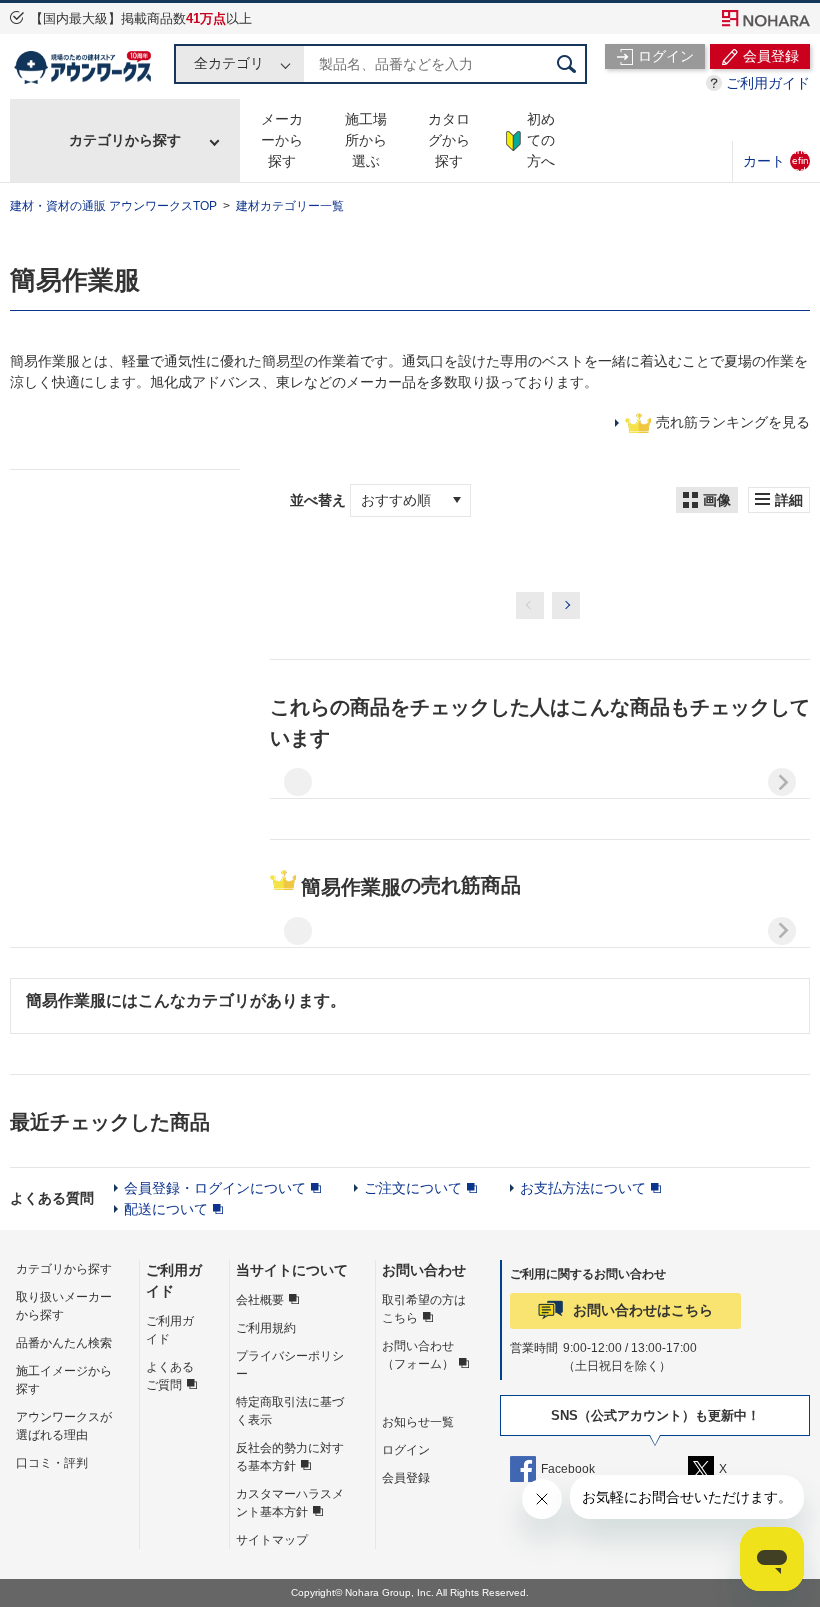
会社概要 (260, 1300)
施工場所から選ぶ (366, 140)
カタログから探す (449, 140)
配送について (166, 1209)
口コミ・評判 (52, 1463)
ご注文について (413, 1188)
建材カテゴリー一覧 (290, 206)
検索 (567, 64)
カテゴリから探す (125, 140)
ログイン (406, 1450)
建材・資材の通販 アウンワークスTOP (113, 206)
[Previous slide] (298, 782)
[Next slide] (782, 782)
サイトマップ (272, 1540)
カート (776, 160)
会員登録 (406, 1478)
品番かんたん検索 (64, 1343)
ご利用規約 (266, 1328)
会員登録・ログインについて (215, 1188)
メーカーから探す (282, 140)
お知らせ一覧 (418, 1422)
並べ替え (320, 500)
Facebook (568, 1469)
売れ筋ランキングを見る (733, 422)
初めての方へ (541, 140)
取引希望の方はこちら (424, 1309)
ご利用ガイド (768, 83)
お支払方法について (583, 1188)
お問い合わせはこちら (643, 1310)
